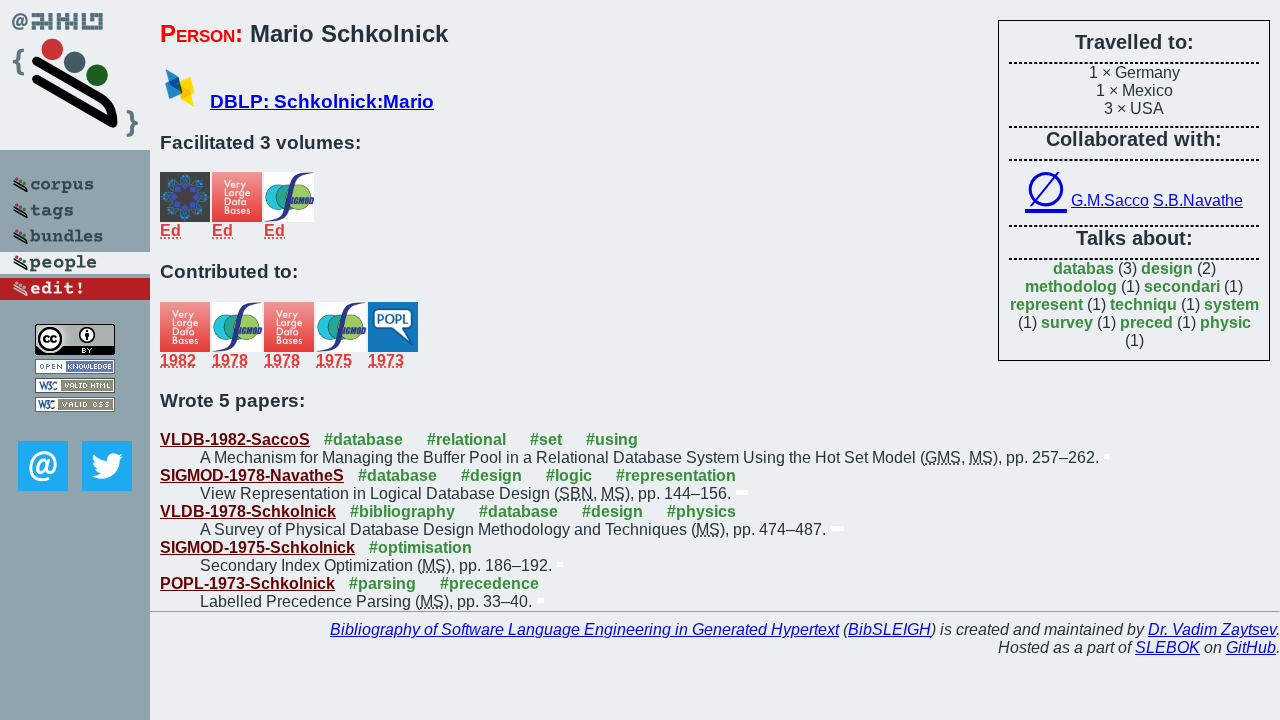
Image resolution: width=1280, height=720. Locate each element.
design (1167, 268)
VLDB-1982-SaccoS (235, 439)
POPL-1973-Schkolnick (247, 583)
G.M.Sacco (1110, 200)
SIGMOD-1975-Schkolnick (257, 547)
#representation (676, 475)
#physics (701, 511)
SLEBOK (1167, 647)
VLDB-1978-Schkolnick (248, 511)
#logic (569, 475)
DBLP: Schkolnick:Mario (322, 101)
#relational (466, 439)
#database (363, 439)
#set (546, 439)
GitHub (1251, 647)
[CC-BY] (75, 349)
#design (491, 475)
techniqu (1143, 304)
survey (1067, 322)
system (1231, 304)
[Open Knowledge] (75, 368)
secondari (1182, 286)
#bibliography (402, 511)
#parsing (382, 583)
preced (1146, 322)
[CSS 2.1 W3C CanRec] (75, 426)
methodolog (1071, 286)
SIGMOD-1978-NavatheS (252, 475)
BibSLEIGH (889, 629)
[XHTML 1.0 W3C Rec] (75, 387)
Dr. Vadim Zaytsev (1212, 629)
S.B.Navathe (1198, 200)
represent (1046, 304)
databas (1083, 268)
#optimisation (420, 547)
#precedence (489, 583)
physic (1225, 322)
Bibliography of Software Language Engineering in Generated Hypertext (584, 629)
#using (612, 439)
